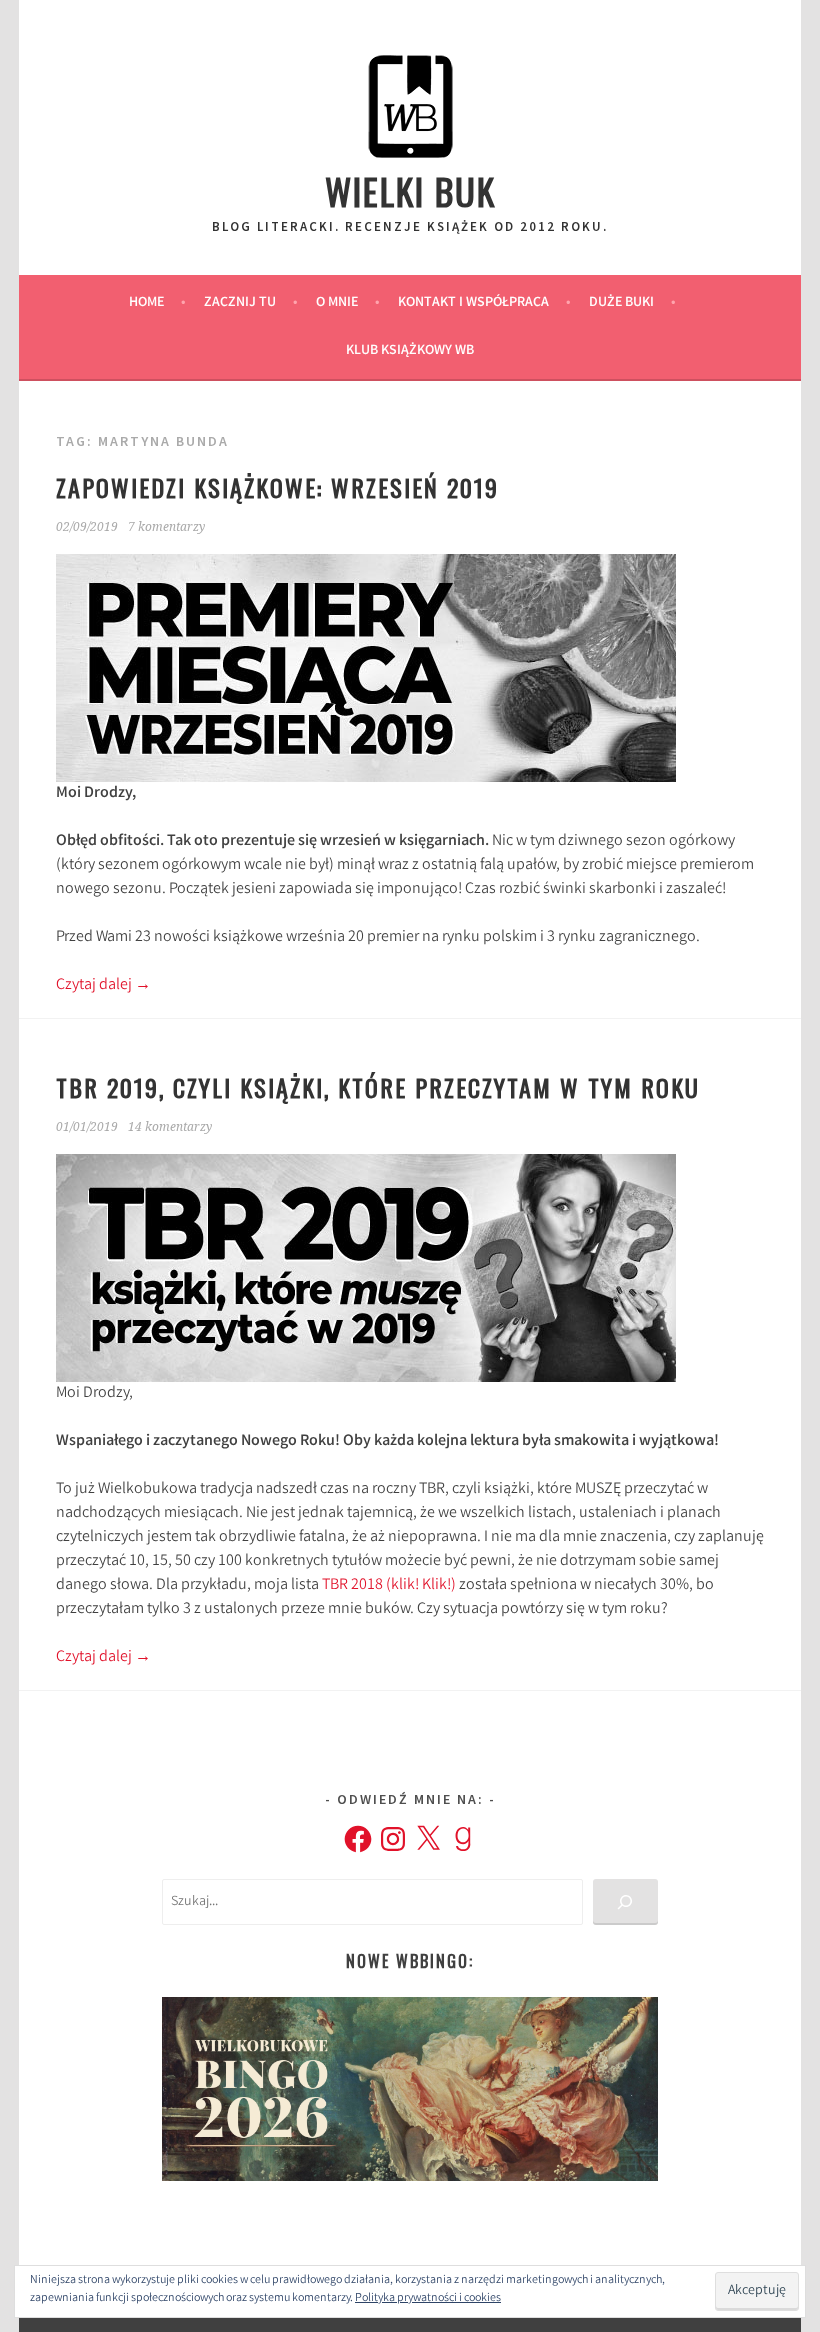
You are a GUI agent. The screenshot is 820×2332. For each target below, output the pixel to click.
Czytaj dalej (103, 985)
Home (146, 303)
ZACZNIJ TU (240, 303)
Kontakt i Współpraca (473, 303)
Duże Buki (621, 303)
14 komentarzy (170, 1127)
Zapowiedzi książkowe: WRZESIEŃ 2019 (277, 487)
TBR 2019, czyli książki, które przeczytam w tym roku (378, 1087)
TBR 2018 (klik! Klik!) (389, 1585)
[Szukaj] (625, 1902)
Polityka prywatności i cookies (428, 2298)
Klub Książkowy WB (410, 351)
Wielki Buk (410, 190)
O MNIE (337, 303)
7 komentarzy (166, 527)
